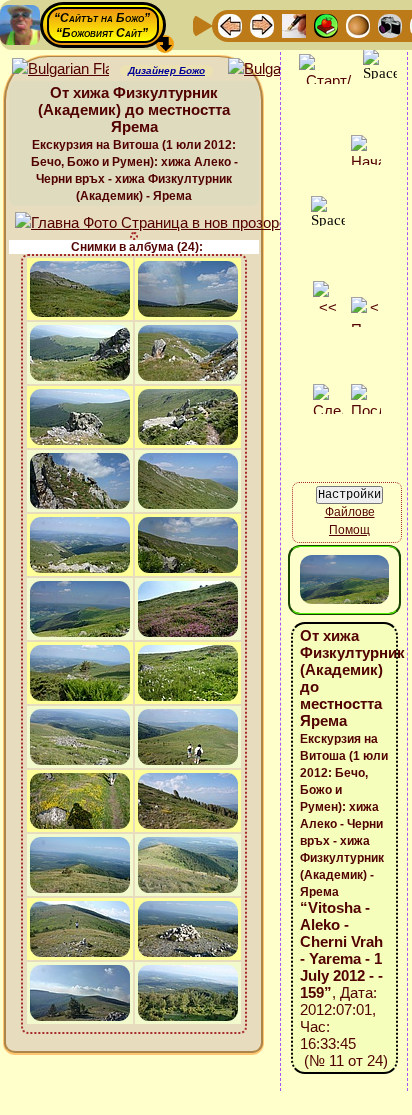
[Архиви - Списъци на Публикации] (294, 24)
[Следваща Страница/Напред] (262, 24)
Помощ (349, 530)
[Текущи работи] (358, 24)
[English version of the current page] (60, 69)
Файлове (350, 512)
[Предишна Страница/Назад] (230, 24)
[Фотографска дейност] (390, 24)
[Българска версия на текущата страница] (276, 69)
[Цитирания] (326, 24)
